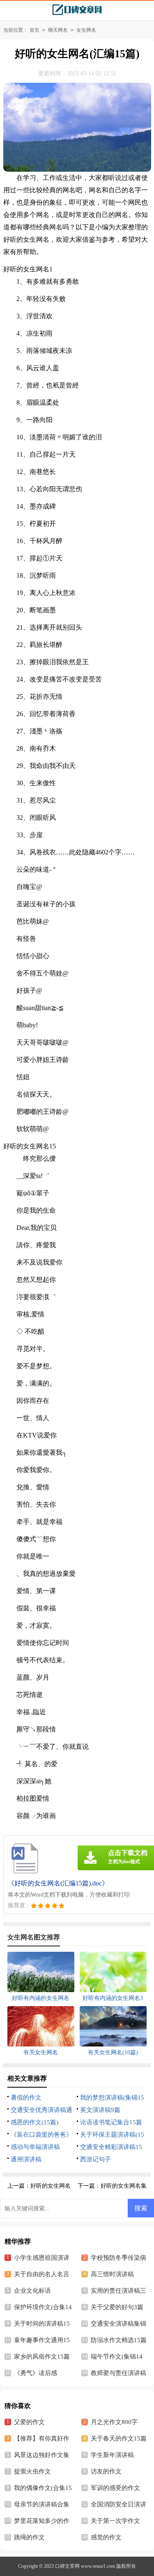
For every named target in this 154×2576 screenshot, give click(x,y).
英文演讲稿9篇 (100, 2110)
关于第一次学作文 (115, 2521)
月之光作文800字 (114, 2422)
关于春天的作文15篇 (119, 2438)
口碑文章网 (67, 2566)
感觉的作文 (106, 2537)
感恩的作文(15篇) (34, 2122)
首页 (34, 30)
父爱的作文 (29, 2422)
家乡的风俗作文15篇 (42, 2357)
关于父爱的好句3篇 (117, 2307)
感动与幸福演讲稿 (35, 2147)
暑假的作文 (26, 2098)
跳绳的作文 (29, 2537)
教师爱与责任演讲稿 (118, 2373)
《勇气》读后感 (36, 2373)
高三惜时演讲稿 (112, 2274)
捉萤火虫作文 (32, 2471)
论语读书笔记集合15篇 (111, 2122)
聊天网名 (58, 30)
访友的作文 (106, 2471)
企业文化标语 (32, 2291)
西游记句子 (95, 2159)
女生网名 (86, 30)
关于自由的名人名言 (42, 2274)
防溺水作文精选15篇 (119, 2340)
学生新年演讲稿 (112, 2455)
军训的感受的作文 (115, 2488)
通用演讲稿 (26, 2159)
